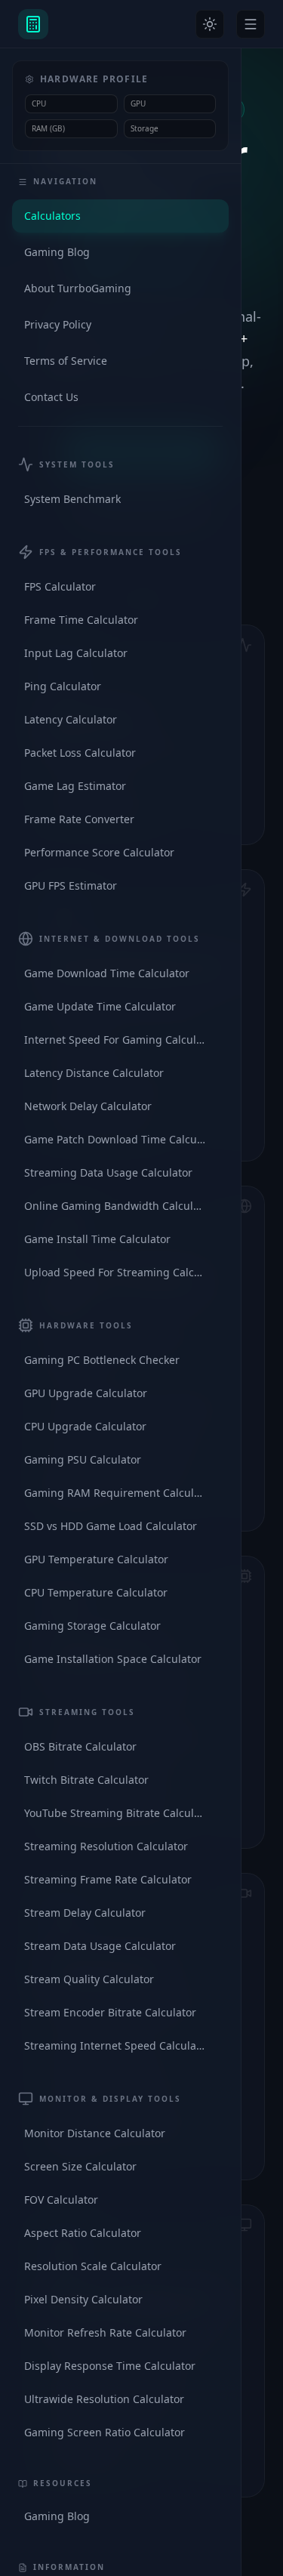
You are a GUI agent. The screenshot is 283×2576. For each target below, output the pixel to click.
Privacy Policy (58, 324)
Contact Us (51, 397)
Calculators (52, 216)
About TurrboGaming (78, 288)
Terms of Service (66, 361)
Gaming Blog (57, 252)
